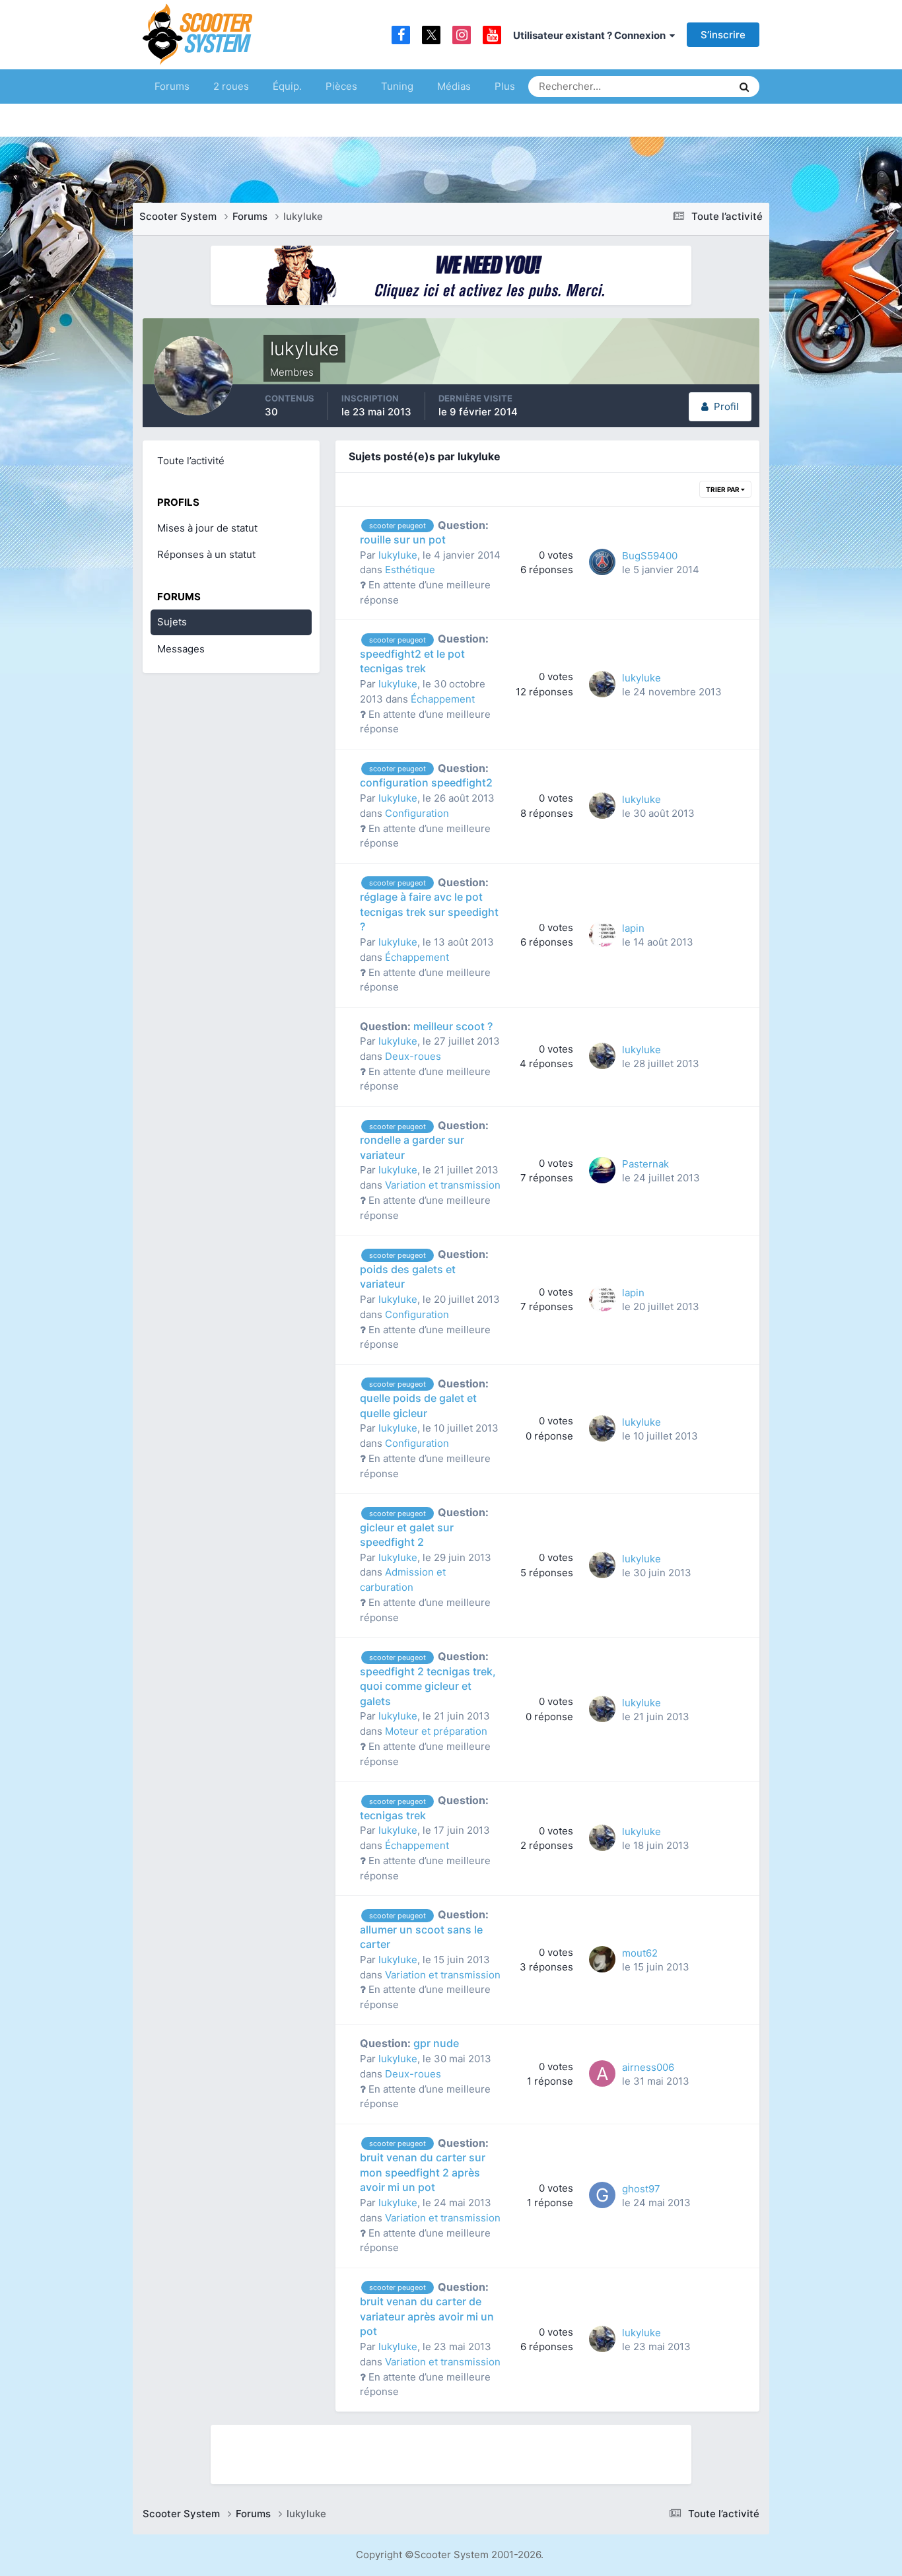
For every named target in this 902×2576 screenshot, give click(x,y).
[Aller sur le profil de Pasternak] (602, 1170)
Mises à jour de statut (672, 86)
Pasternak (645, 1164)
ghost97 (641, 2189)
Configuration (417, 813)
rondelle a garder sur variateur (424, 1140)
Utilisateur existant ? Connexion (591, 35)
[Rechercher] (744, 87)
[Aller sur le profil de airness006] (602, 2073)
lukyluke (398, 555)
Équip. (287, 86)
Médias (454, 86)
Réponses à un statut (206, 554)
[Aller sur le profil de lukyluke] (602, 684)
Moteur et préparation (436, 1731)
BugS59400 (650, 556)
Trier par (723, 489)
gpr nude (409, 2043)
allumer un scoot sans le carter (424, 1929)
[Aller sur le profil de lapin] (602, 934)
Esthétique (410, 570)
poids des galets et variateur (424, 1269)
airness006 (648, 2067)
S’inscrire (723, 35)
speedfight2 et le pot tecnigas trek (424, 653)
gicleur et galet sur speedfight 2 (424, 1527)
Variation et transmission (443, 1185)
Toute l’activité (191, 461)
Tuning (397, 86)
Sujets (172, 622)
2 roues (231, 86)
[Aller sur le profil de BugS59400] (602, 562)
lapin (633, 928)
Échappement (443, 699)
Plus (505, 86)
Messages (181, 649)
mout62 (640, 1953)
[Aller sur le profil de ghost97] (602, 2195)
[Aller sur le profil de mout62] (602, 1959)
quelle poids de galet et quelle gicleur (424, 1398)
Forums (172, 86)
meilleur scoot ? (426, 1026)
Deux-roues (413, 1056)
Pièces (341, 86)
